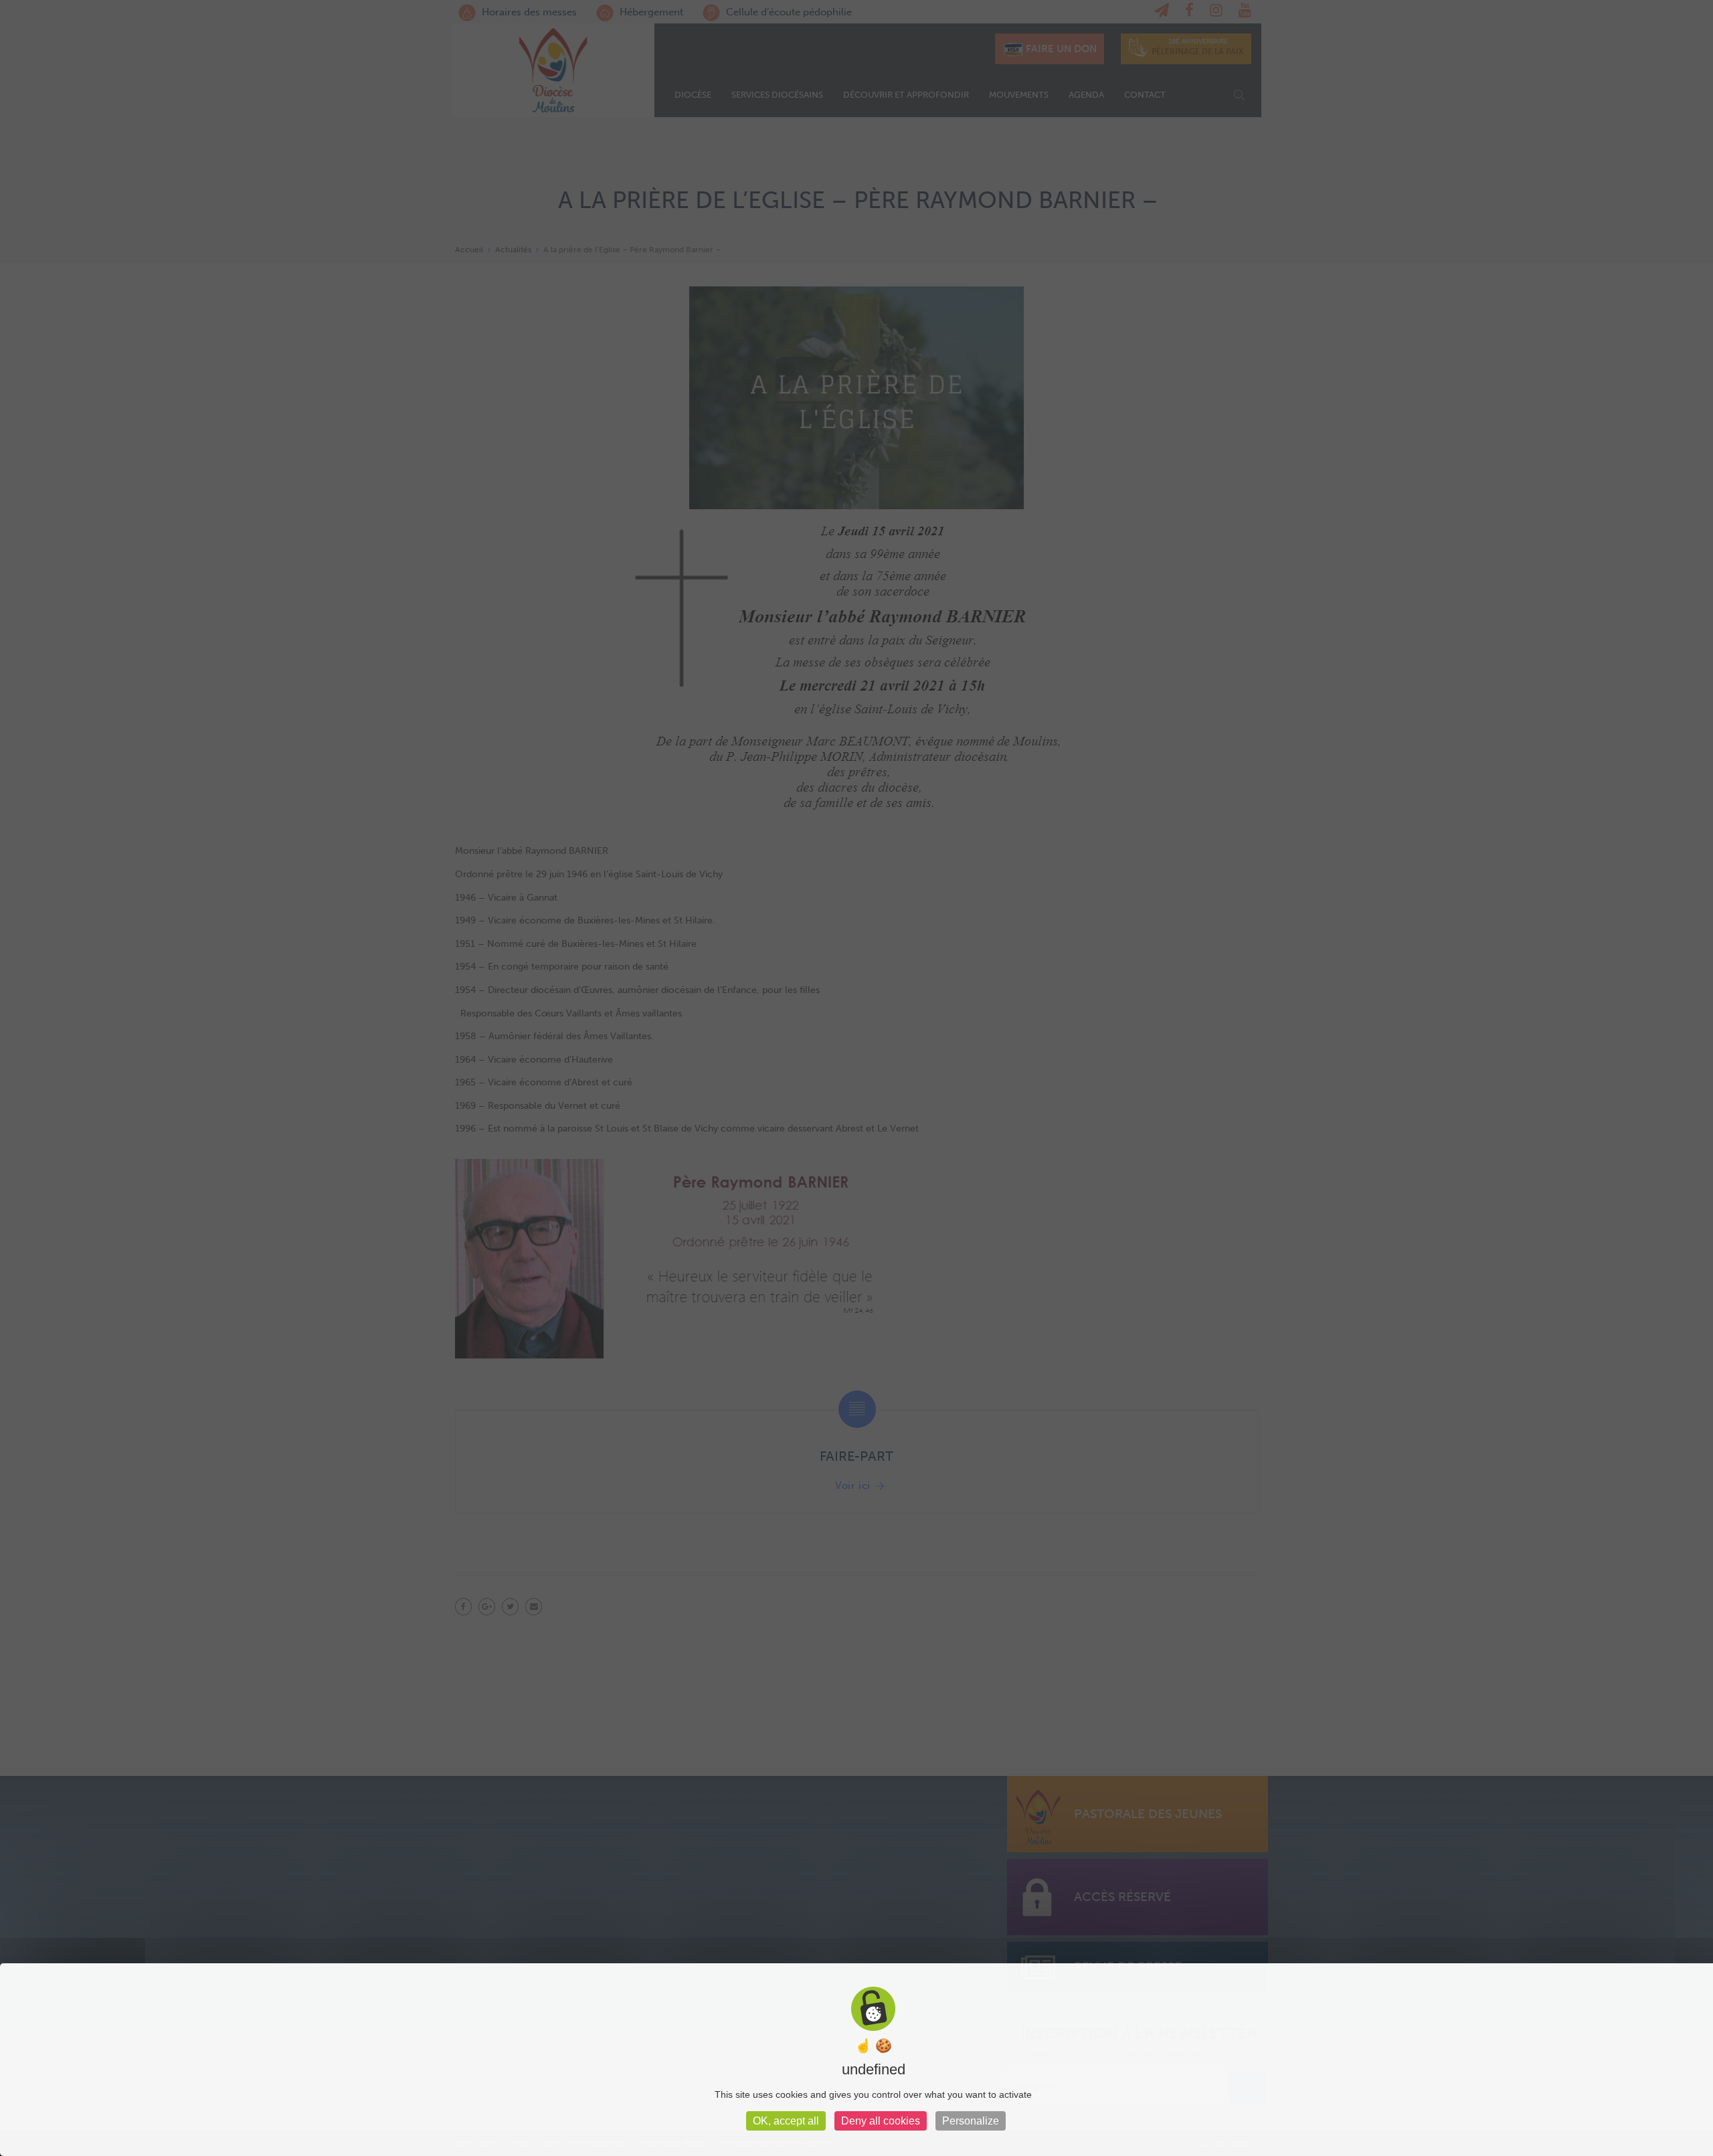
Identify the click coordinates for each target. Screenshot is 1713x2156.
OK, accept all (786, 2121)
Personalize (971, 2121)
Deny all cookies (881, 2121)
